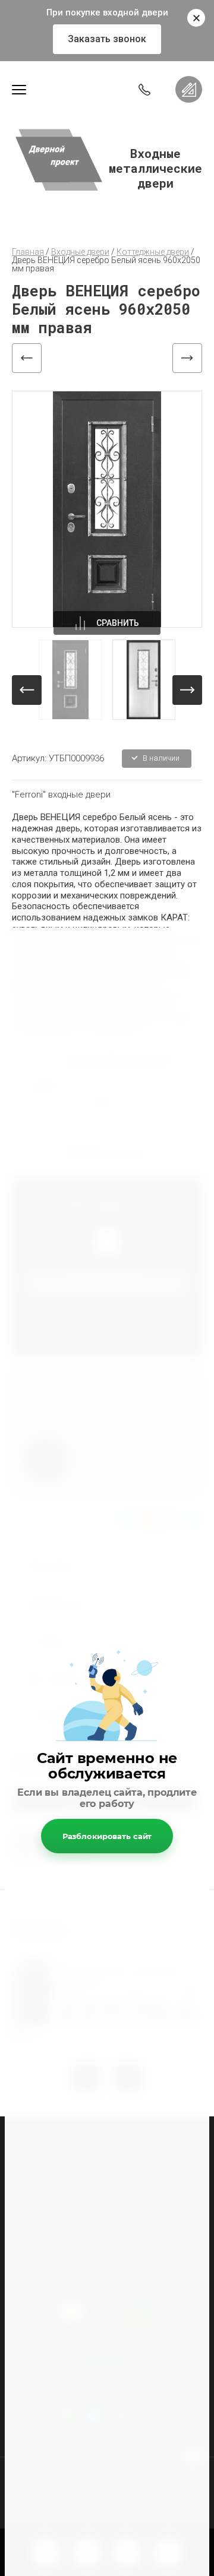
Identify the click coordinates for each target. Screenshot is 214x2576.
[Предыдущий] (27, 358)
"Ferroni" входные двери (61, 795)
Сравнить (118, 623)
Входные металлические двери (155, 168)
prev (27, 690)
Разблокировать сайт (107, 1836)
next (187, 690)
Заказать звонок (107, 39)
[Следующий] (187, 358)
